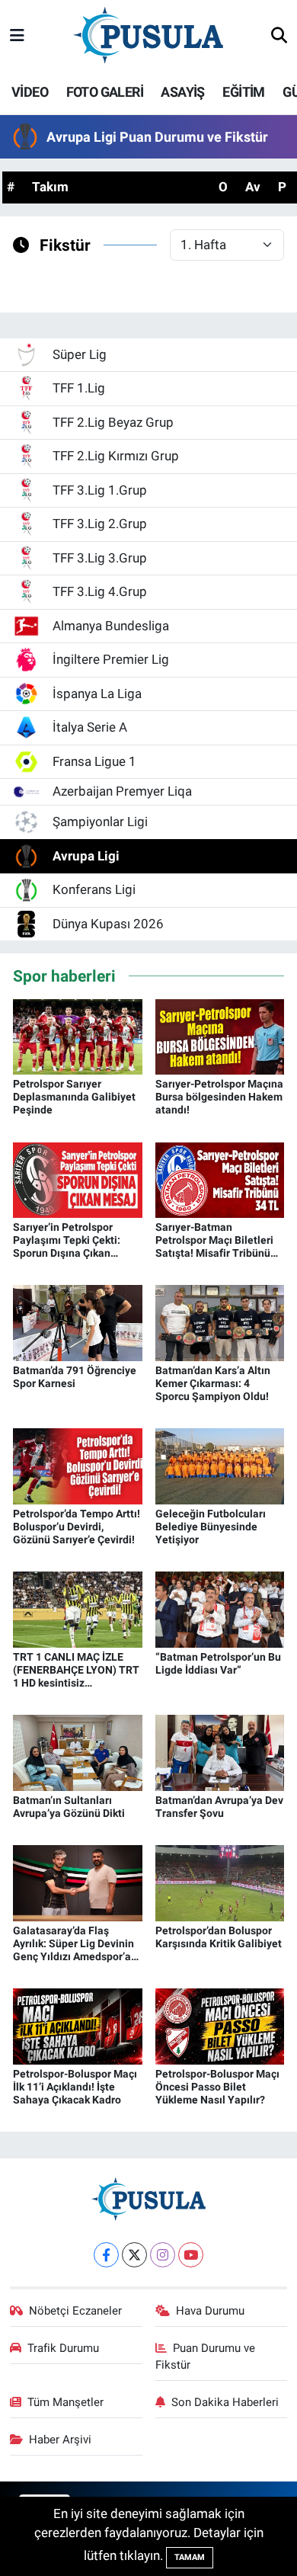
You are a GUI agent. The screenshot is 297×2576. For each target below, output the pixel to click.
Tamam (190, 2557)
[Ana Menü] (17, 36)
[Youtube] (191, 2255)
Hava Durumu (210, 2311)
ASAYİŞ (182, 92)
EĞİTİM (243, 92)
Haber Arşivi (60, 2440)
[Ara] (279, 37)
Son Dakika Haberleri (225, 2402)
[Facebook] (106, 2255)
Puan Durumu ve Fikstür (206, 2357)
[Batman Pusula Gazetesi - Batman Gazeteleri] (148, 35)
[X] (134, 2255)
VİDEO (30, 92)
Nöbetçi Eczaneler (75, 2311)
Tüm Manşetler (65, 2402)
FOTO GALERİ (105, 92)
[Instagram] (163, 2255)
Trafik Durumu (63, 2348)
